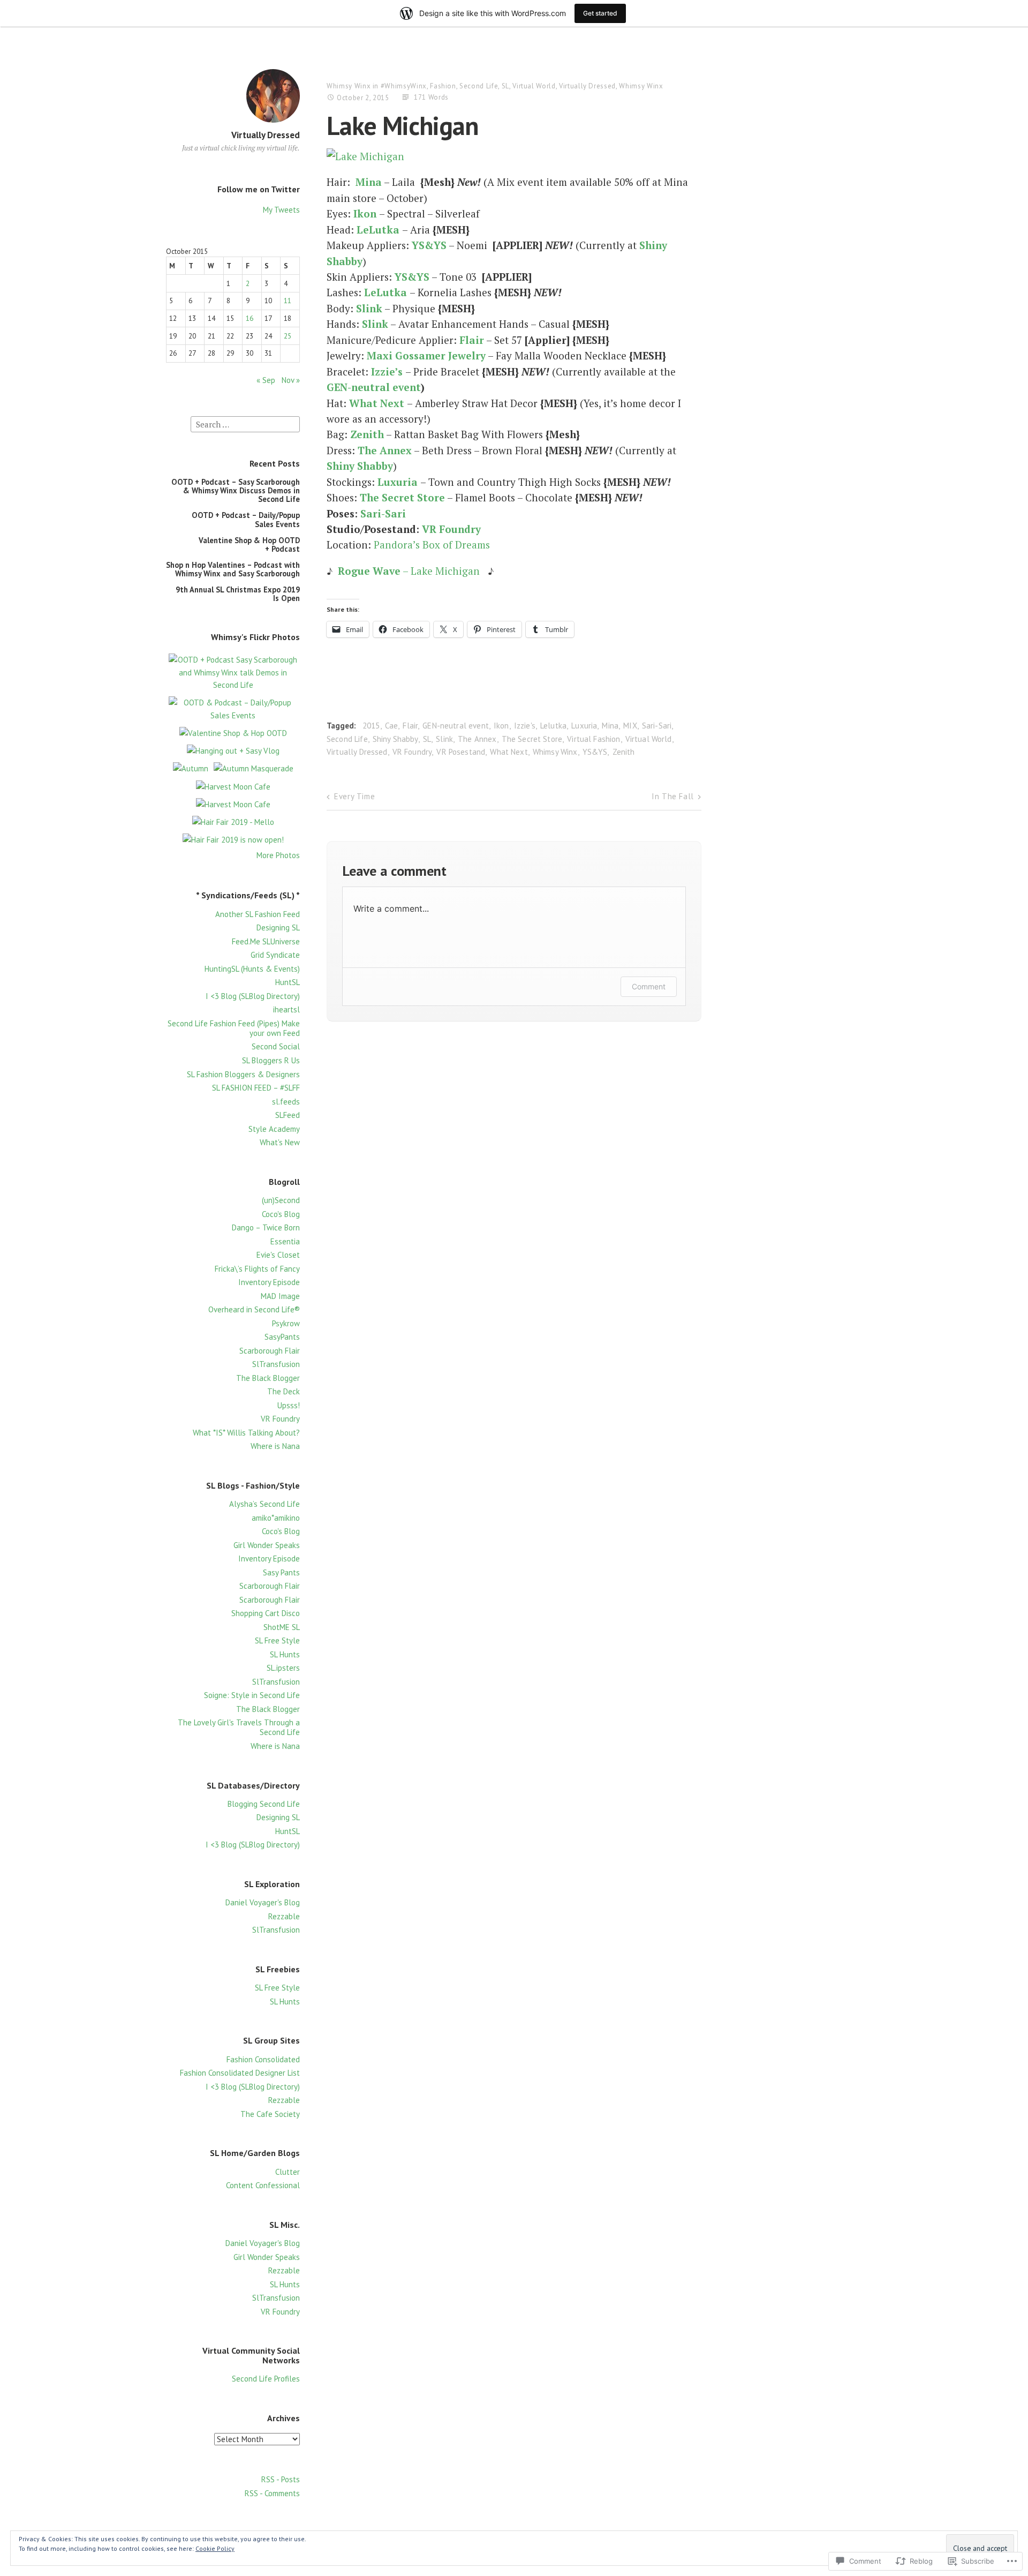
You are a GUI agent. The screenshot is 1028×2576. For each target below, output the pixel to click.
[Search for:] (245, 423)
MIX (630, 726)
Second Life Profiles (266, 2379)
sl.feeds (286, 1102)
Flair (472, 340)
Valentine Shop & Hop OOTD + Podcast (249, 545)
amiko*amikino (276, 1518)
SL (505, 86)
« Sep (266, 380)
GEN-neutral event (374, 387)
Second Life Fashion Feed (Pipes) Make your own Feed (234, 1028)
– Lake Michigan (409, 571)
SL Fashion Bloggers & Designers (243, 1074)
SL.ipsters (283, 1668)
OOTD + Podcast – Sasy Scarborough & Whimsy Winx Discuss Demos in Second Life (236, 491)
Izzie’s (387, 371)
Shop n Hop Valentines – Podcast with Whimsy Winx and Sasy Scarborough (233, 569)
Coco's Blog (281, 1214)
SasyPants (282, 1337)
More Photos (278, 855)
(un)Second (281, 1200)
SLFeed (288, 1115)
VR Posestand (461, 752)
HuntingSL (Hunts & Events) (252, 969)
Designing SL (278, 927)
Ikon (365, 213)
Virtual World (534, 86)
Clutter (288, 2172)
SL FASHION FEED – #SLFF (256, 1088)
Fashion (443, 86)
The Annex (477, 739)
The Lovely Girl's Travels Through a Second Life (239, 1727)
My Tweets (281, 210)
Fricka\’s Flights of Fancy (257, 1269)
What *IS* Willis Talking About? (246, 1433)
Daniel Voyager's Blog (263, 1902)
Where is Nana (275, 1446)
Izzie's (525, 726)
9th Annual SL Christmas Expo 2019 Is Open (238, 594)
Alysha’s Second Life (264, 1504)
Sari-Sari (383, 513)
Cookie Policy (215, 2548)
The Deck (284, 1391)
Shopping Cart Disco (266, 1613)
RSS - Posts (281, 2479)
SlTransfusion (276, 1364)
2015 (371, 726)
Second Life (479, 86)
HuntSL (288, 982)
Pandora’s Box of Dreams (432, 545)
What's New (280, 1142)
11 (288, 301)
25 (288, 336)
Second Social (276, 1046)
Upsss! (289, 1405)
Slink (369, 308)
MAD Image (280, 1296)
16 (250, 318)
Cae (391, 726)
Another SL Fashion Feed (258, 914)
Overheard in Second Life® (254, 1309)
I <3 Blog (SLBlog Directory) (253, 996)
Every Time (354, 796)
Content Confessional (263, 2185)
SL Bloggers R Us (271, 1060)
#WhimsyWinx (404, 86)
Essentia (285, 1241)
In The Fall (673, 796)
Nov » (291, 380)
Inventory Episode (269, 1282)
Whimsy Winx (349, 86)
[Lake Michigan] (365, 156)
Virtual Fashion (594, 739)
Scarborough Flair (270, 1351)
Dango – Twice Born (266, 1227)
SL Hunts (285, 1654)
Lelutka (553, 726)
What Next (377, 403)
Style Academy (274, 1129)
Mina (369, 182)
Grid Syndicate (275, 955)
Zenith (367, 434)
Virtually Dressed (266, 135)
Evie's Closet (278, 1255)
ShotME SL (282, 1627)
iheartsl (286, 1009)
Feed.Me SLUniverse (266, 941)
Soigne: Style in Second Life (252, 1695)
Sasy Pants (281, 1572)
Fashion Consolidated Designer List (240, 2073)
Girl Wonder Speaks (267, 1545)
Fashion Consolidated (263, 2059)
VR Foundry (280, 1419)
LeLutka (378, 230)
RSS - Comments (272, 2493)
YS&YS (595, 752)
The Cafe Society (270, 2114)
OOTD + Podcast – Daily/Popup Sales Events (246, 519)
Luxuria (584, 726)
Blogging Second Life (264, 1804)
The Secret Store (532, 739)
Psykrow (286, 1323)
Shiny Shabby (360, 466)
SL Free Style (277, 1640)
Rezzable (284, 1916)
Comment (649, 986)
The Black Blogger (268, 1378)
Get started (600, 13)
